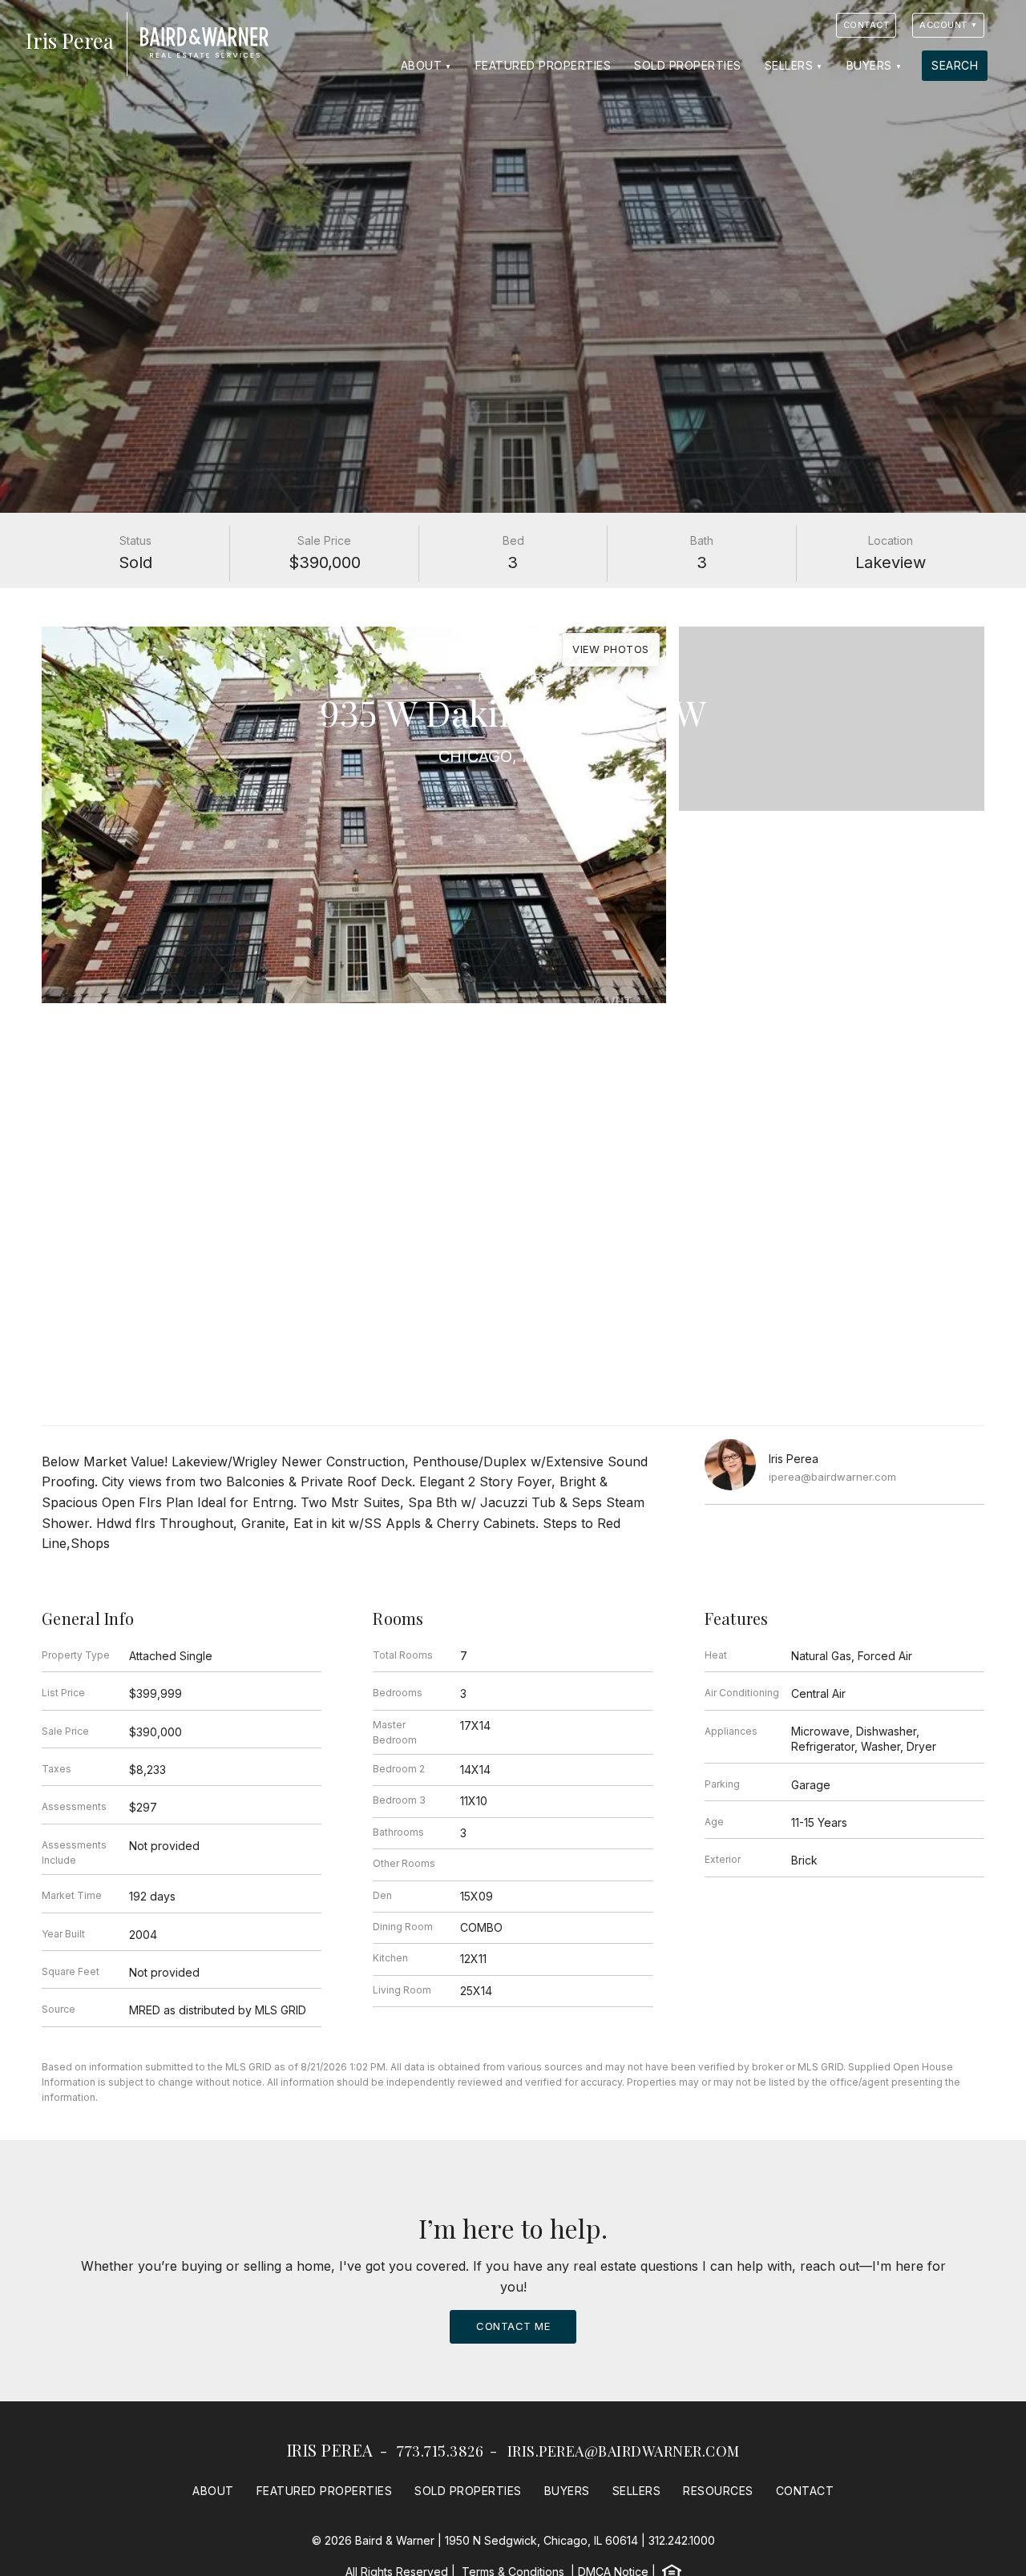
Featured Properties (543, 65)
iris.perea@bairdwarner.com (624, 2451)
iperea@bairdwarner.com (832, 1477)
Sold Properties (688, 65)
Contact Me (513, 2326)
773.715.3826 (440, 2451)
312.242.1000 (682, 2540)
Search (955, 65)
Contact (866, 25)
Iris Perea (330, 2450)
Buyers (869, 65)
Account (943, 25)
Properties (513, 677)
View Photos (611, 649)
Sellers (789, 65)
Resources (718, 2491)
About (422, 65)
